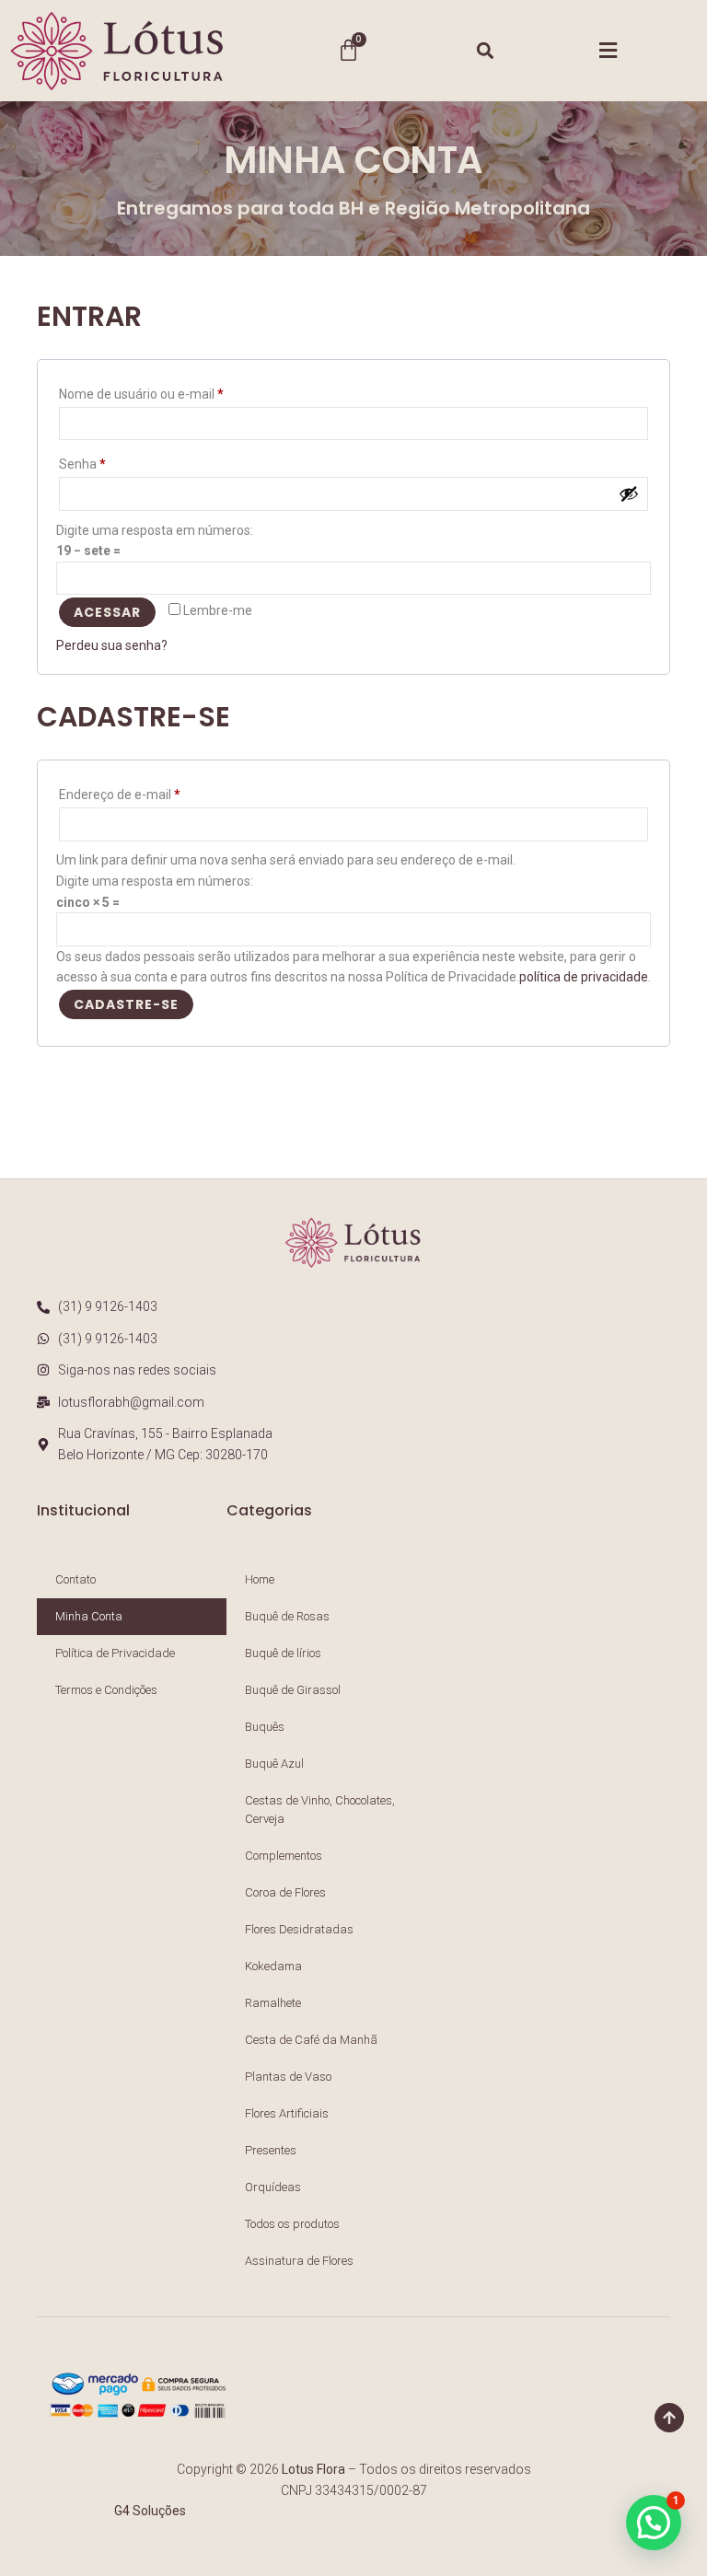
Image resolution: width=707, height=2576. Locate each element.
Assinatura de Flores (299, 2261)
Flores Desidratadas (299, 1929)
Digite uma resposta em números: (155, 530)
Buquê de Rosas (287, 1616)
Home (260, 1579)
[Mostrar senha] (629, 493)
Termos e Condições (106, 1690)
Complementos (284, 1856)
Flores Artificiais (287, 2113)
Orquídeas (273, 2187)
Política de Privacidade (115, 1653)
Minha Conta (89, 1616)
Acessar (107, 612)
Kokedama (273, 1966)
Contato (75, 1579)
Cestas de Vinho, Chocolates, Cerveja (320, 1810)
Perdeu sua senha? (112, 645)
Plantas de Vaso (288, 2077)
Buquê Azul (274, 1764)
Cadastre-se (126, 1004)
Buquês (265, 1727)
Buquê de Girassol (293, 1690)
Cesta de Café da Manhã (311, 2040)
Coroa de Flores (285, 1892)
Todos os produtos (292, 2224)
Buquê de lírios (283, 1653)
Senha (115, 461)
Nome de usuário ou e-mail (174, 391)
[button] (486, 50)
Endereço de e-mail (152, 792)
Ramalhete (273, 2003)
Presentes (271, 2150)
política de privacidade (584, 977)
